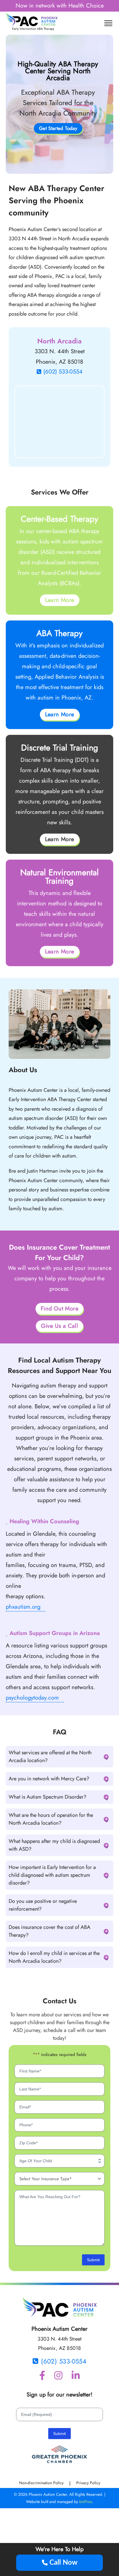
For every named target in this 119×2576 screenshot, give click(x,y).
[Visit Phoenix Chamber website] (59, 2455)
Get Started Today (58, 128)
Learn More (60, 600)
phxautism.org (23, 1607)
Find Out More (59, 1309)
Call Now (63, 2563)
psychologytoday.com (32, 1698)
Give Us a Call (60, 1326)
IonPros (86, 2502)
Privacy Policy (88, 2483)
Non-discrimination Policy (41, 2483)
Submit (93, 2260)
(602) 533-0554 (63, 372)
